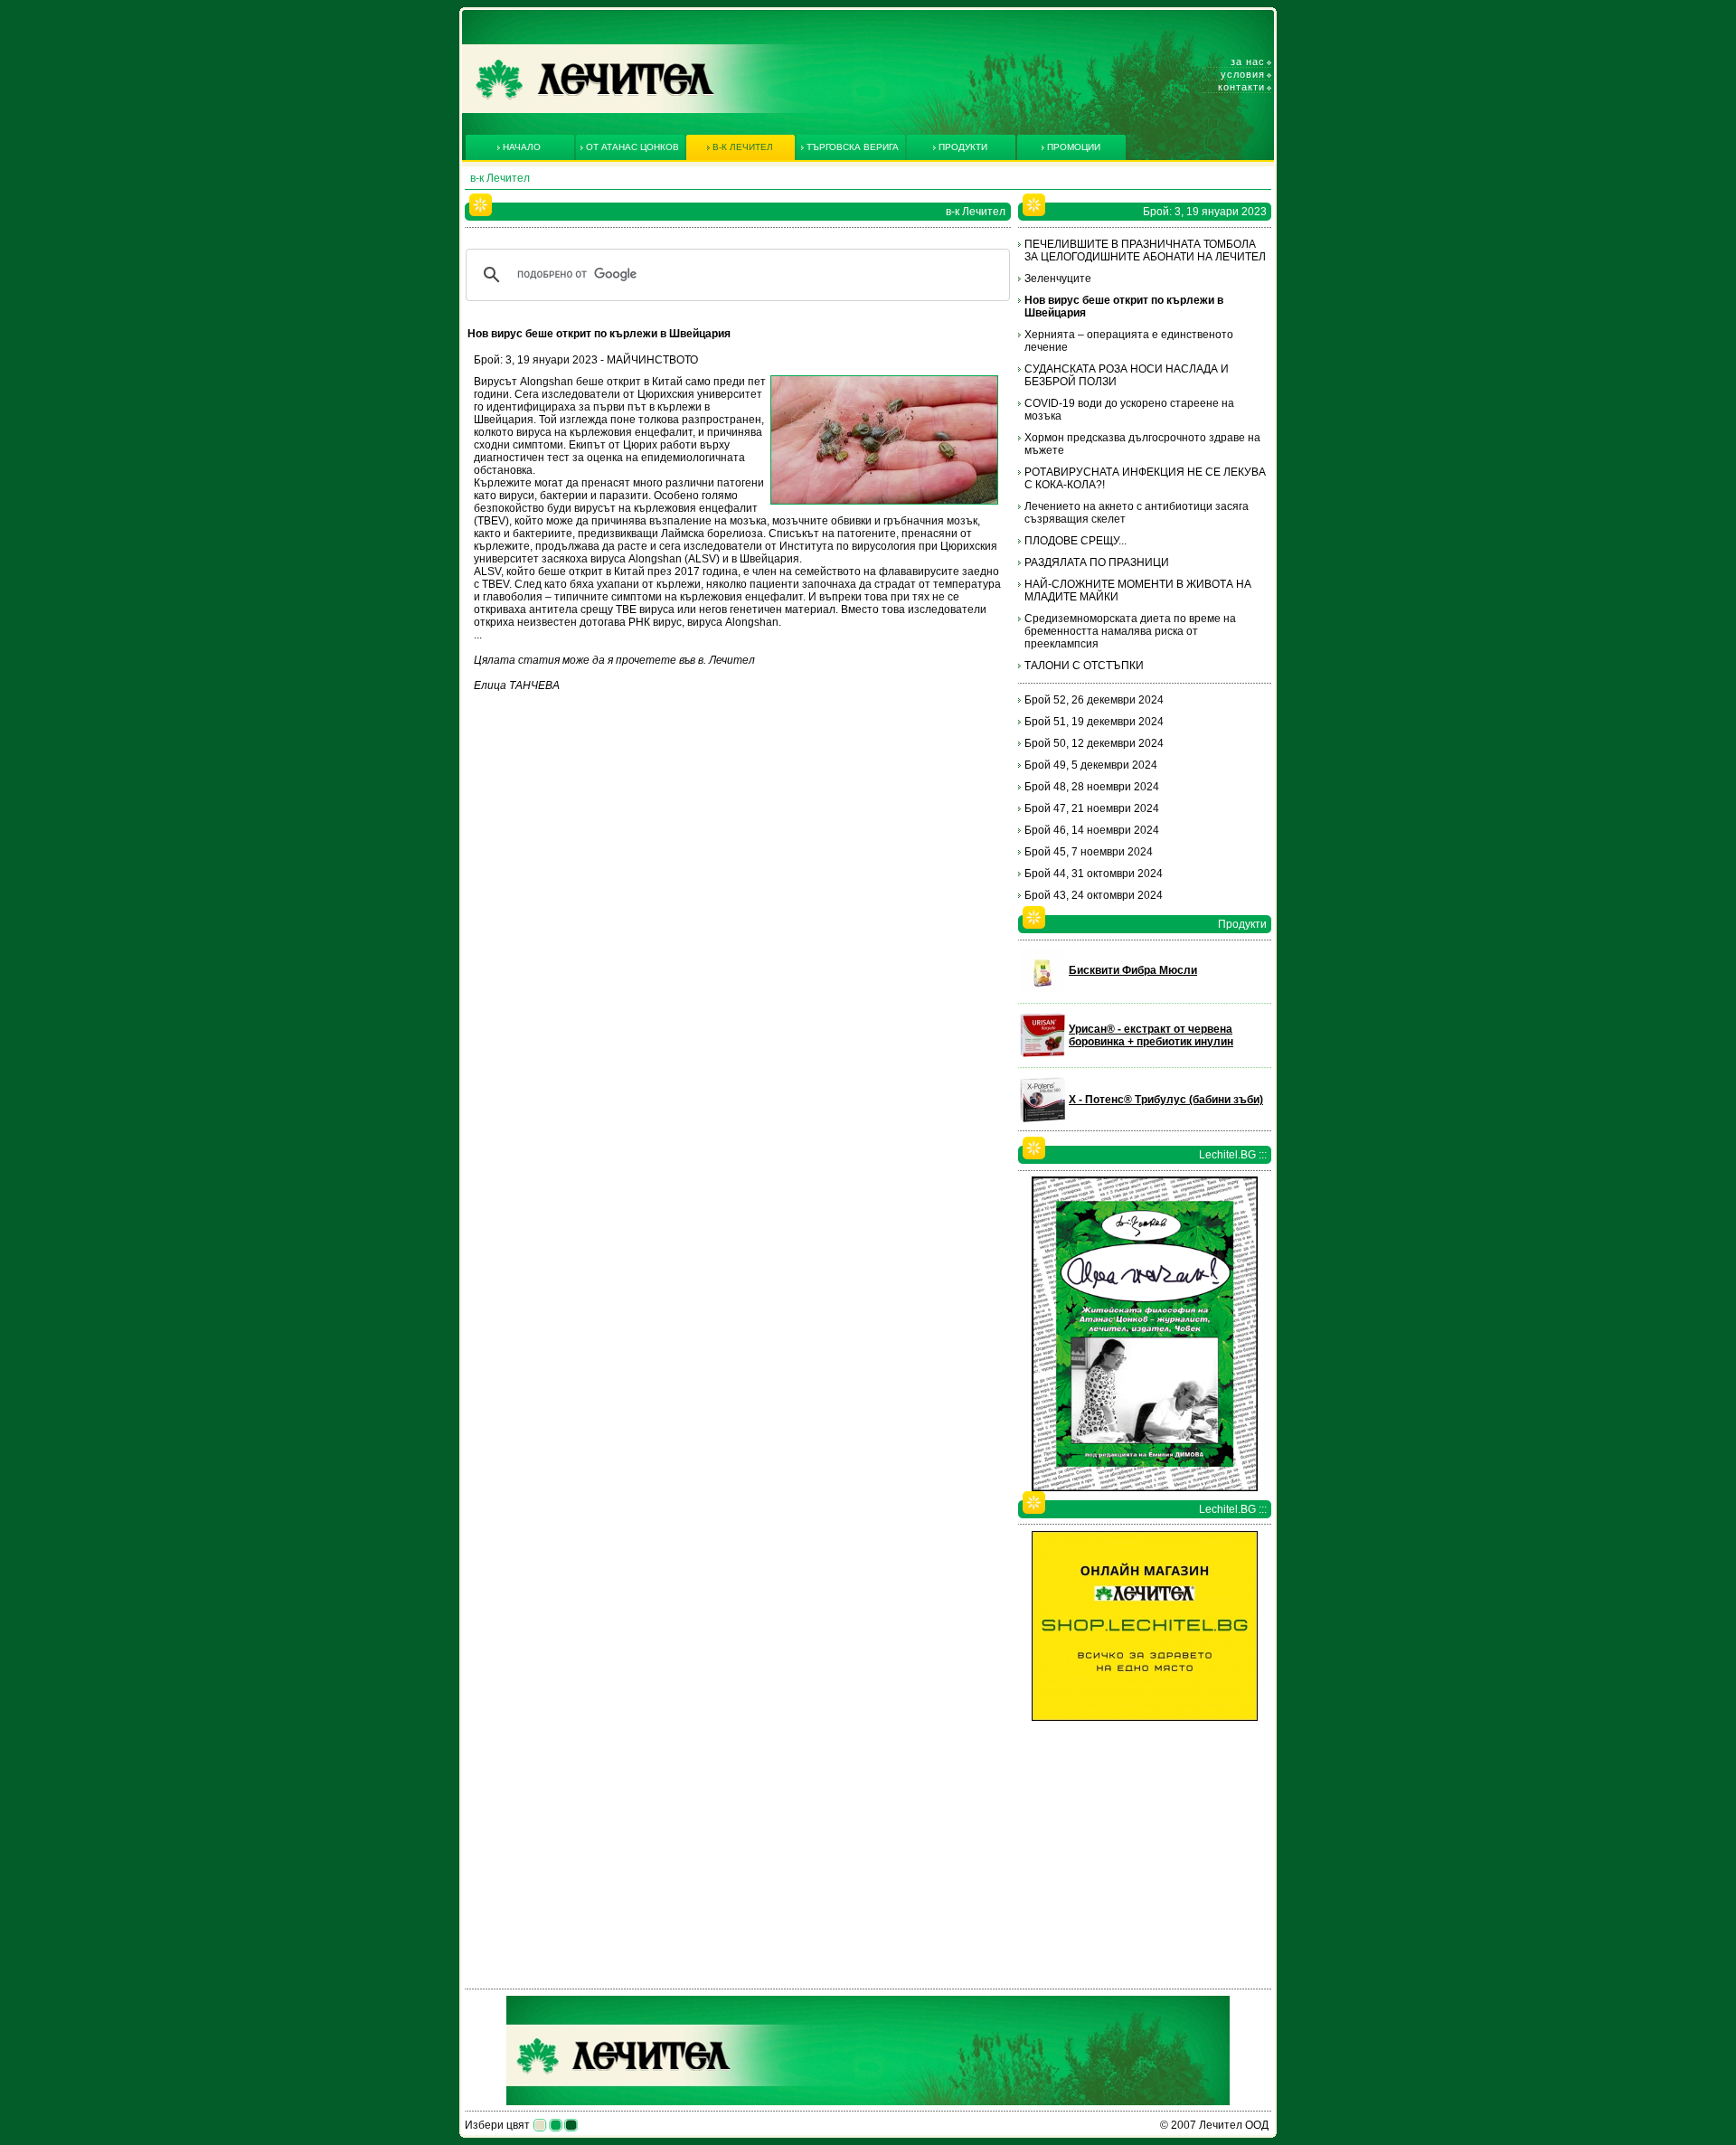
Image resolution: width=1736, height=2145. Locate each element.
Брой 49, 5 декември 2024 (1091, 765)
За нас (1248, 61)
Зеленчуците (1058, 279)
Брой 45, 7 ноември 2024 (1089, 852)
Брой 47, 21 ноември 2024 (1092, 808)
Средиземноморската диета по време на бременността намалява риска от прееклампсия (1130, 631)
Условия (1243, 74)
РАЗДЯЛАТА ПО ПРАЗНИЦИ (1097, 562)
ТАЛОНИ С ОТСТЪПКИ (1084, 666)
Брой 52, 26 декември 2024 (1094, 700)
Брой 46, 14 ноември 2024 (1092, 830)
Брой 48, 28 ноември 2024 (1092, 787)
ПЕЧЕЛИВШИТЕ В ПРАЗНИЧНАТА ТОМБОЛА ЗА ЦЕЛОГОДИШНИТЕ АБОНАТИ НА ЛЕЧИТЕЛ (1145, 250)
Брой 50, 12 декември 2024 (1094, 743)
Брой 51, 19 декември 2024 (1094, 722)
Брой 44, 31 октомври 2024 (1094, 874)
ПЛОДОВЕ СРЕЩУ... (1076, 541)
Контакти (1241, 87)
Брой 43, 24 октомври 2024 (1094, 895)
